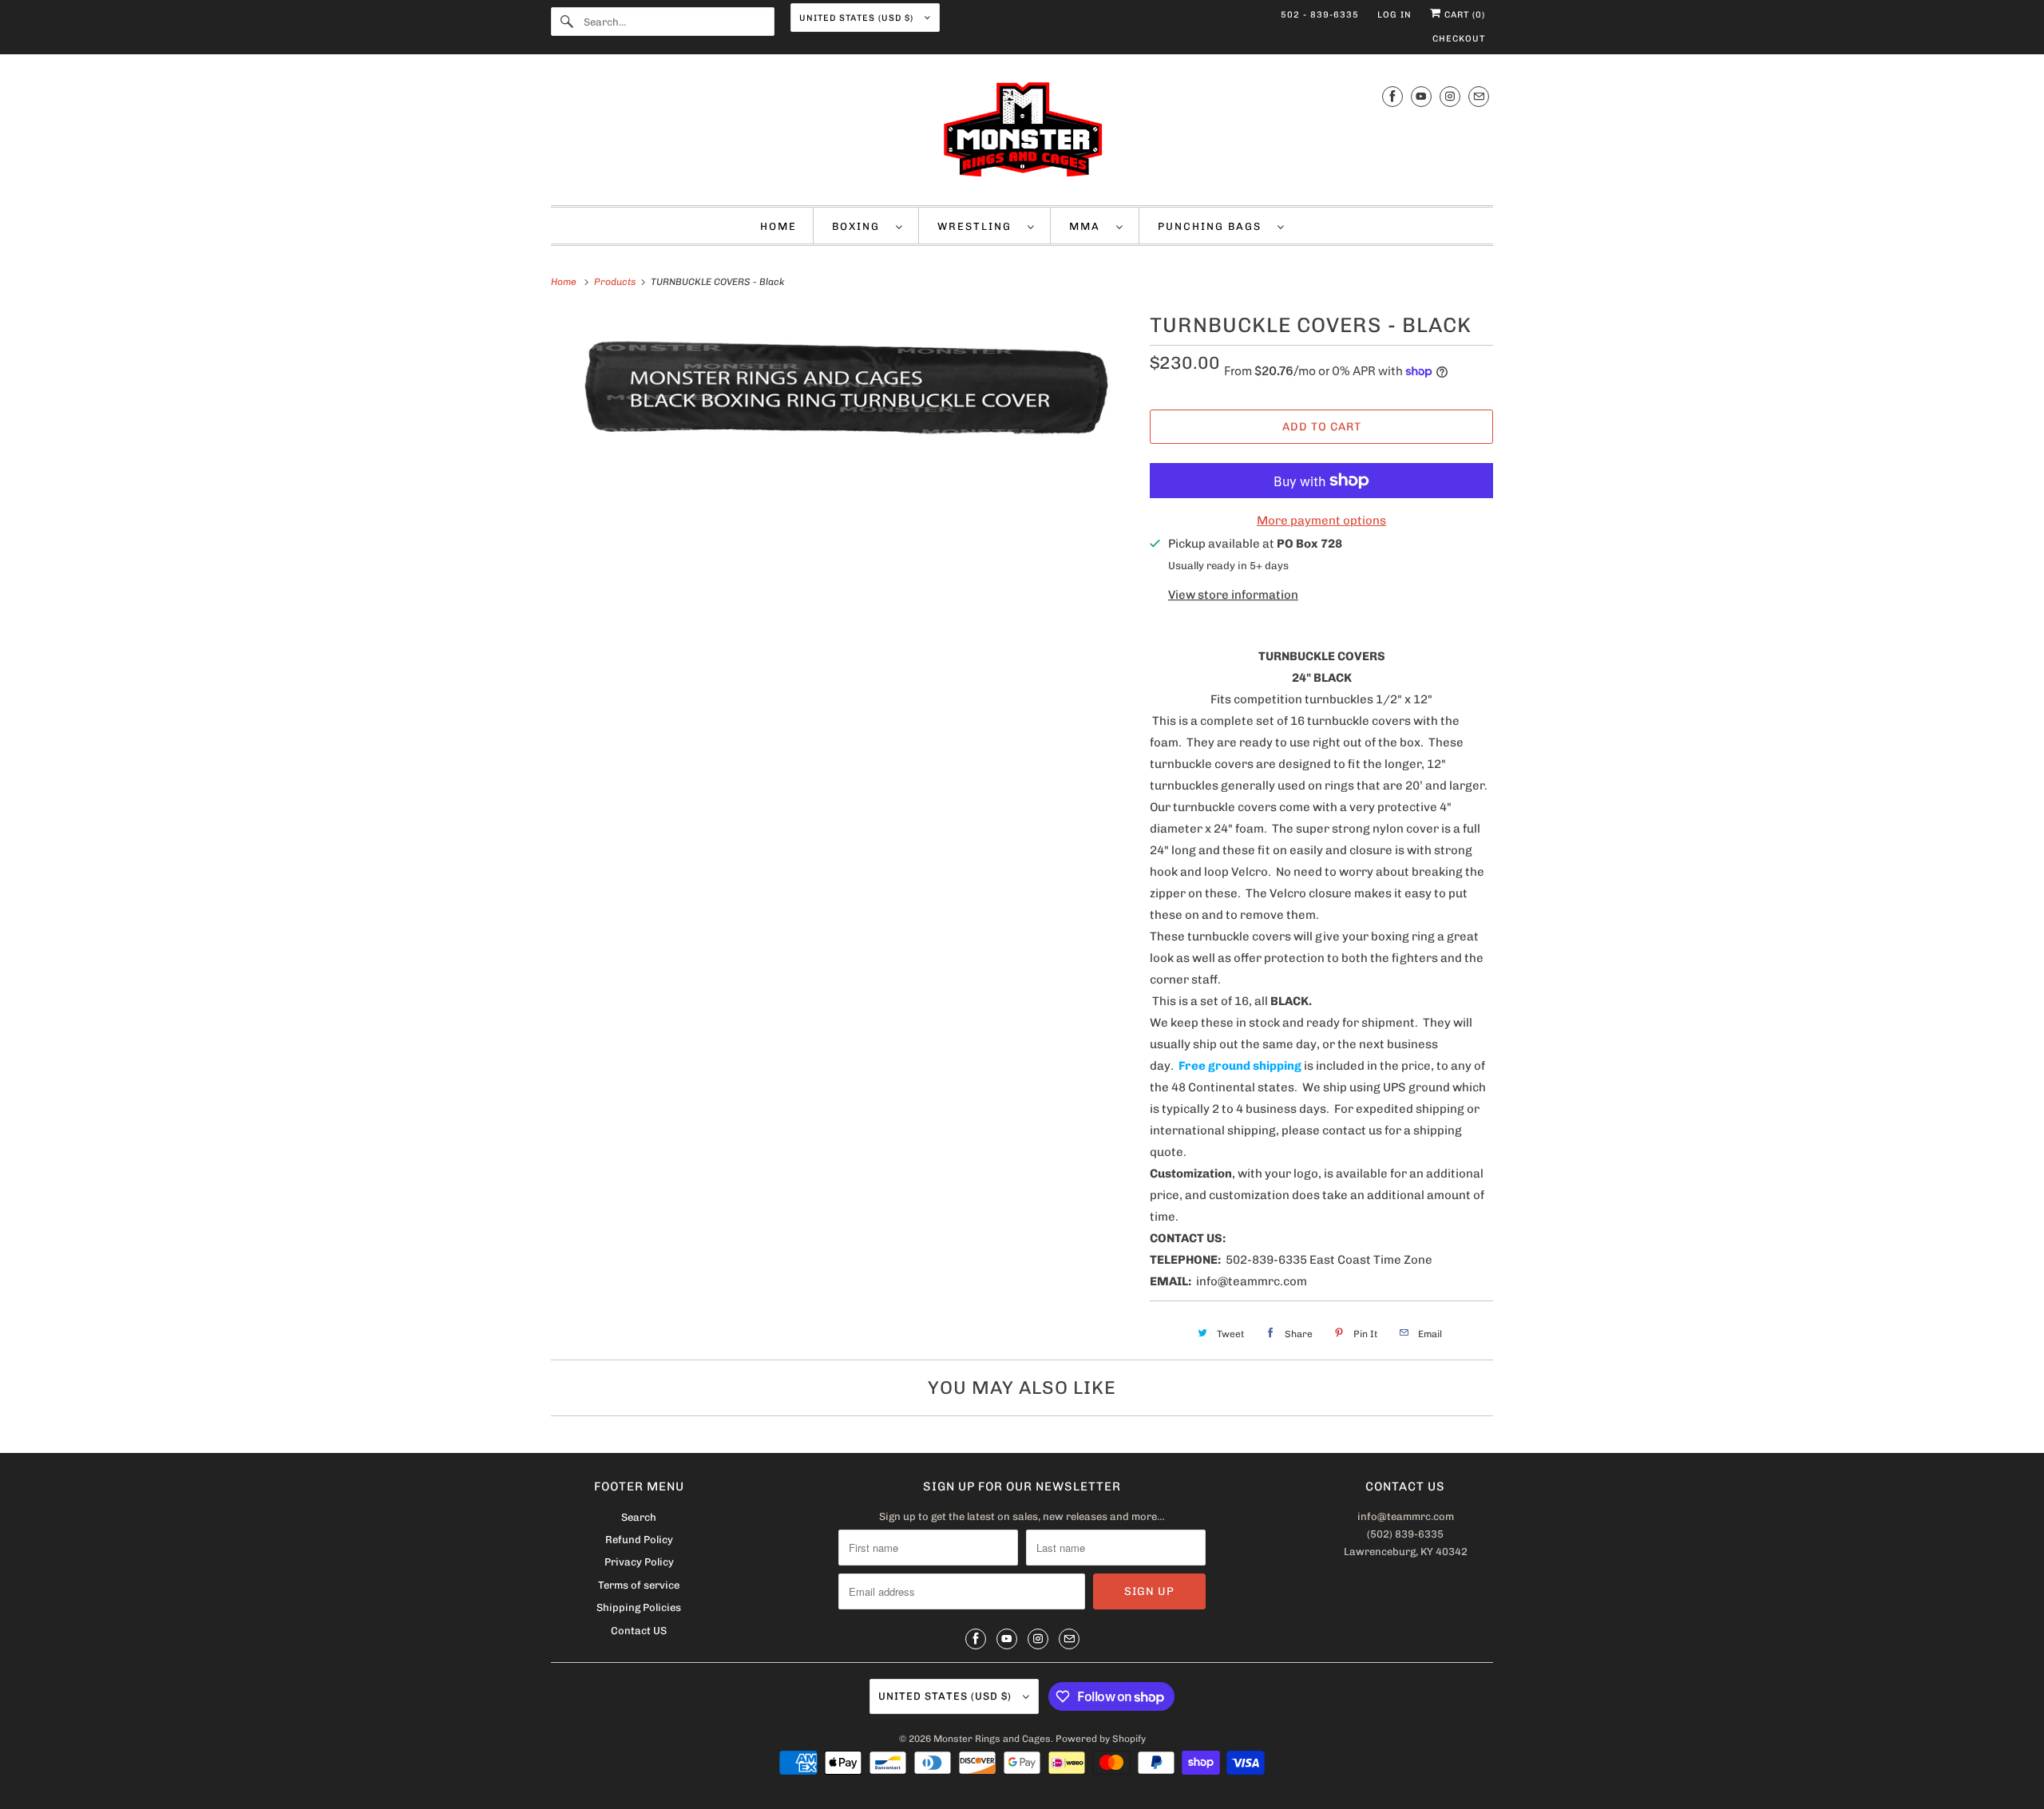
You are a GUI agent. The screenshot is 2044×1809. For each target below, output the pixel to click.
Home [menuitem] (778, 226)
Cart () (1463, 15)
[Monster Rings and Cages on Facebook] (1392, 96)
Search (639, 1517)
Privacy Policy (639, 1562)
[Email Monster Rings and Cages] (1479, 96)
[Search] (567, 22)
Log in (1394, 15)
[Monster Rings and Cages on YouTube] (1421, 96)
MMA (1089, 226)
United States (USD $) (858, 18)
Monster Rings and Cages (992, 1739)
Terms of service (639, 1585)
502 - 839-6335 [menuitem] (1320, 15)
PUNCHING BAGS (1214, 226)
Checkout (1459, 39)
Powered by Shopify (1101, 1739)
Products (616, 282)
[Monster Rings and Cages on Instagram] (1450, 96)
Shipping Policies (639, 1607)
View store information (1233, 595)
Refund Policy (639, 1540)
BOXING (860, 226)
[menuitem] (868, 226)
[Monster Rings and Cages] (1022, 134)
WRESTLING (978, 226)
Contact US (639, 1631)
